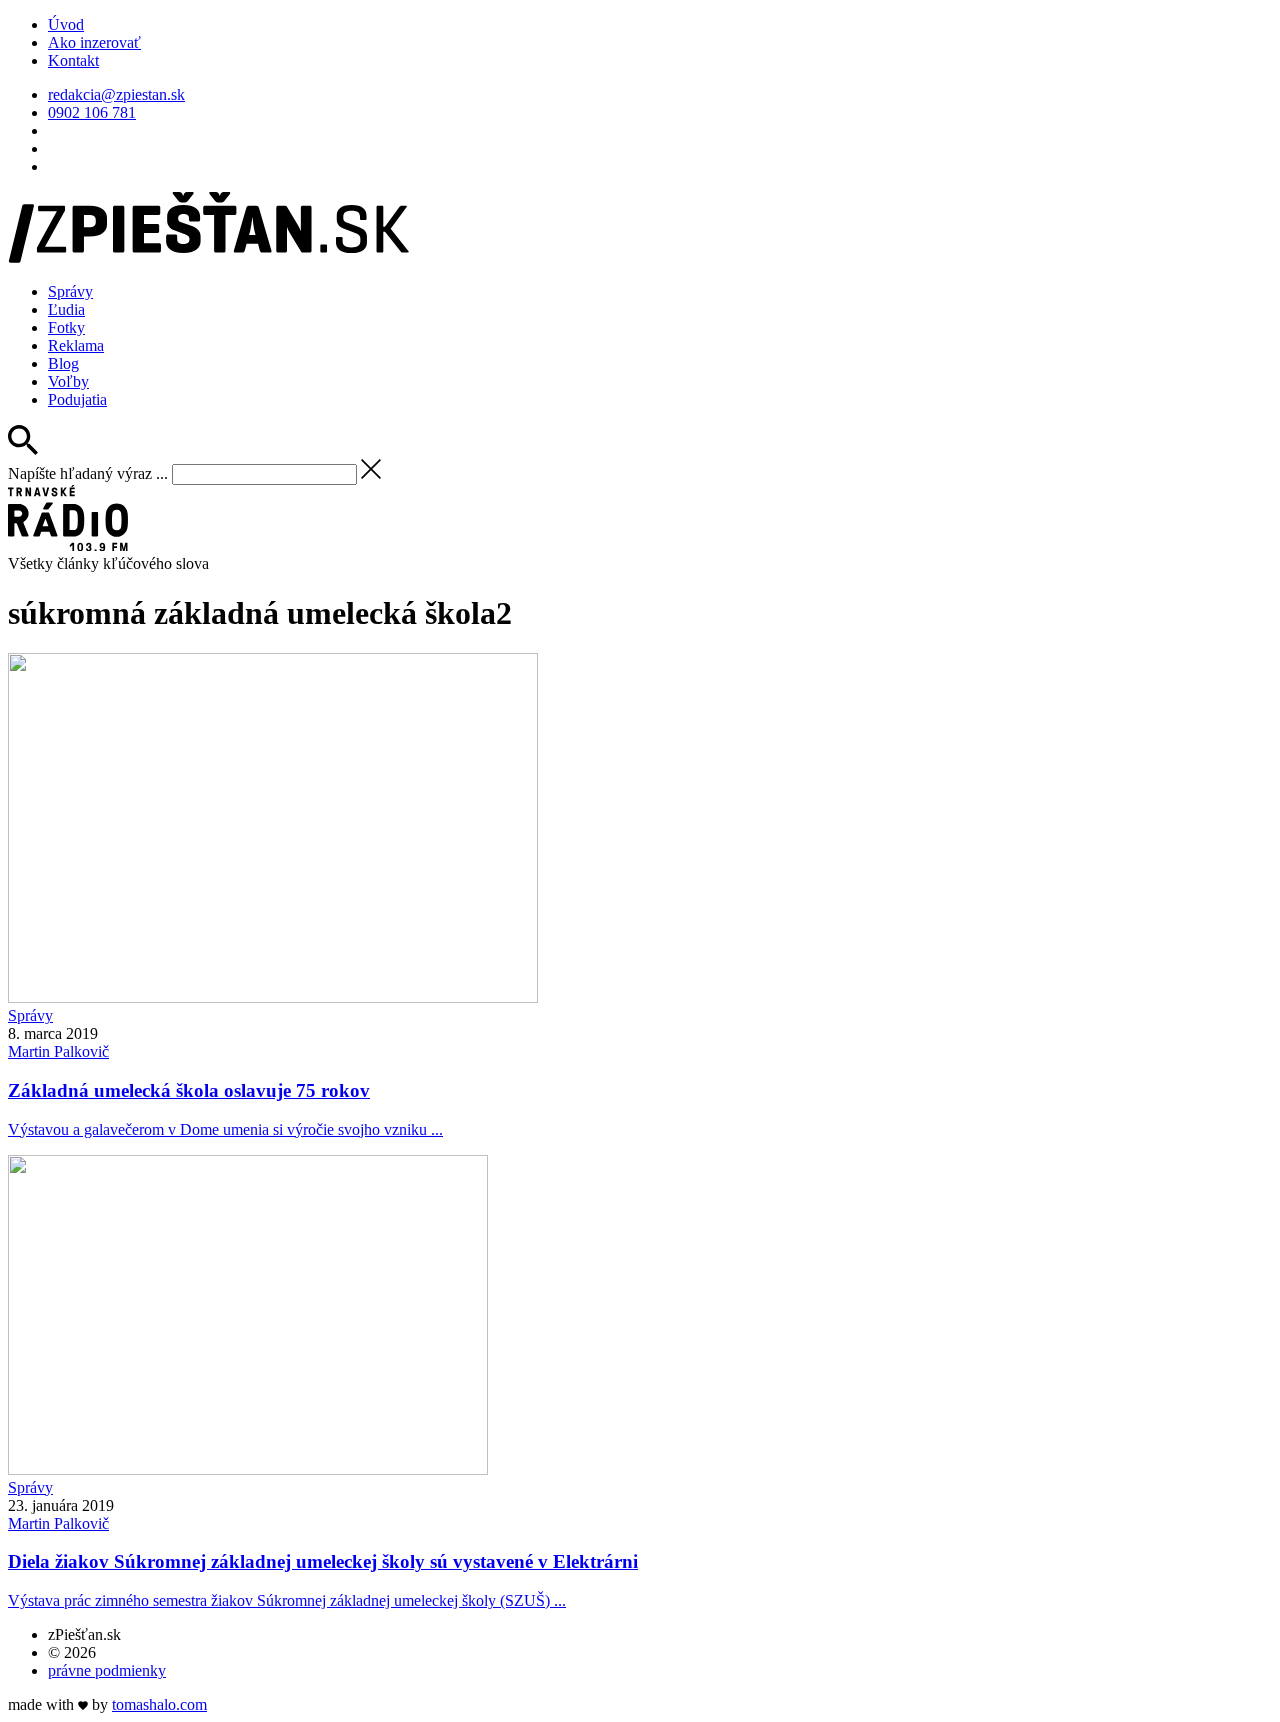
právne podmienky (107, 1670)
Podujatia (77, 399)
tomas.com (159, 1704)
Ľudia (66, 309)
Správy (70, 291)
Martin (58, 1051)
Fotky (66, 327)
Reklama (76, 345)
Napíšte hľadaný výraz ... (88, 473)
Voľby (68, 381)
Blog (63, 363)
